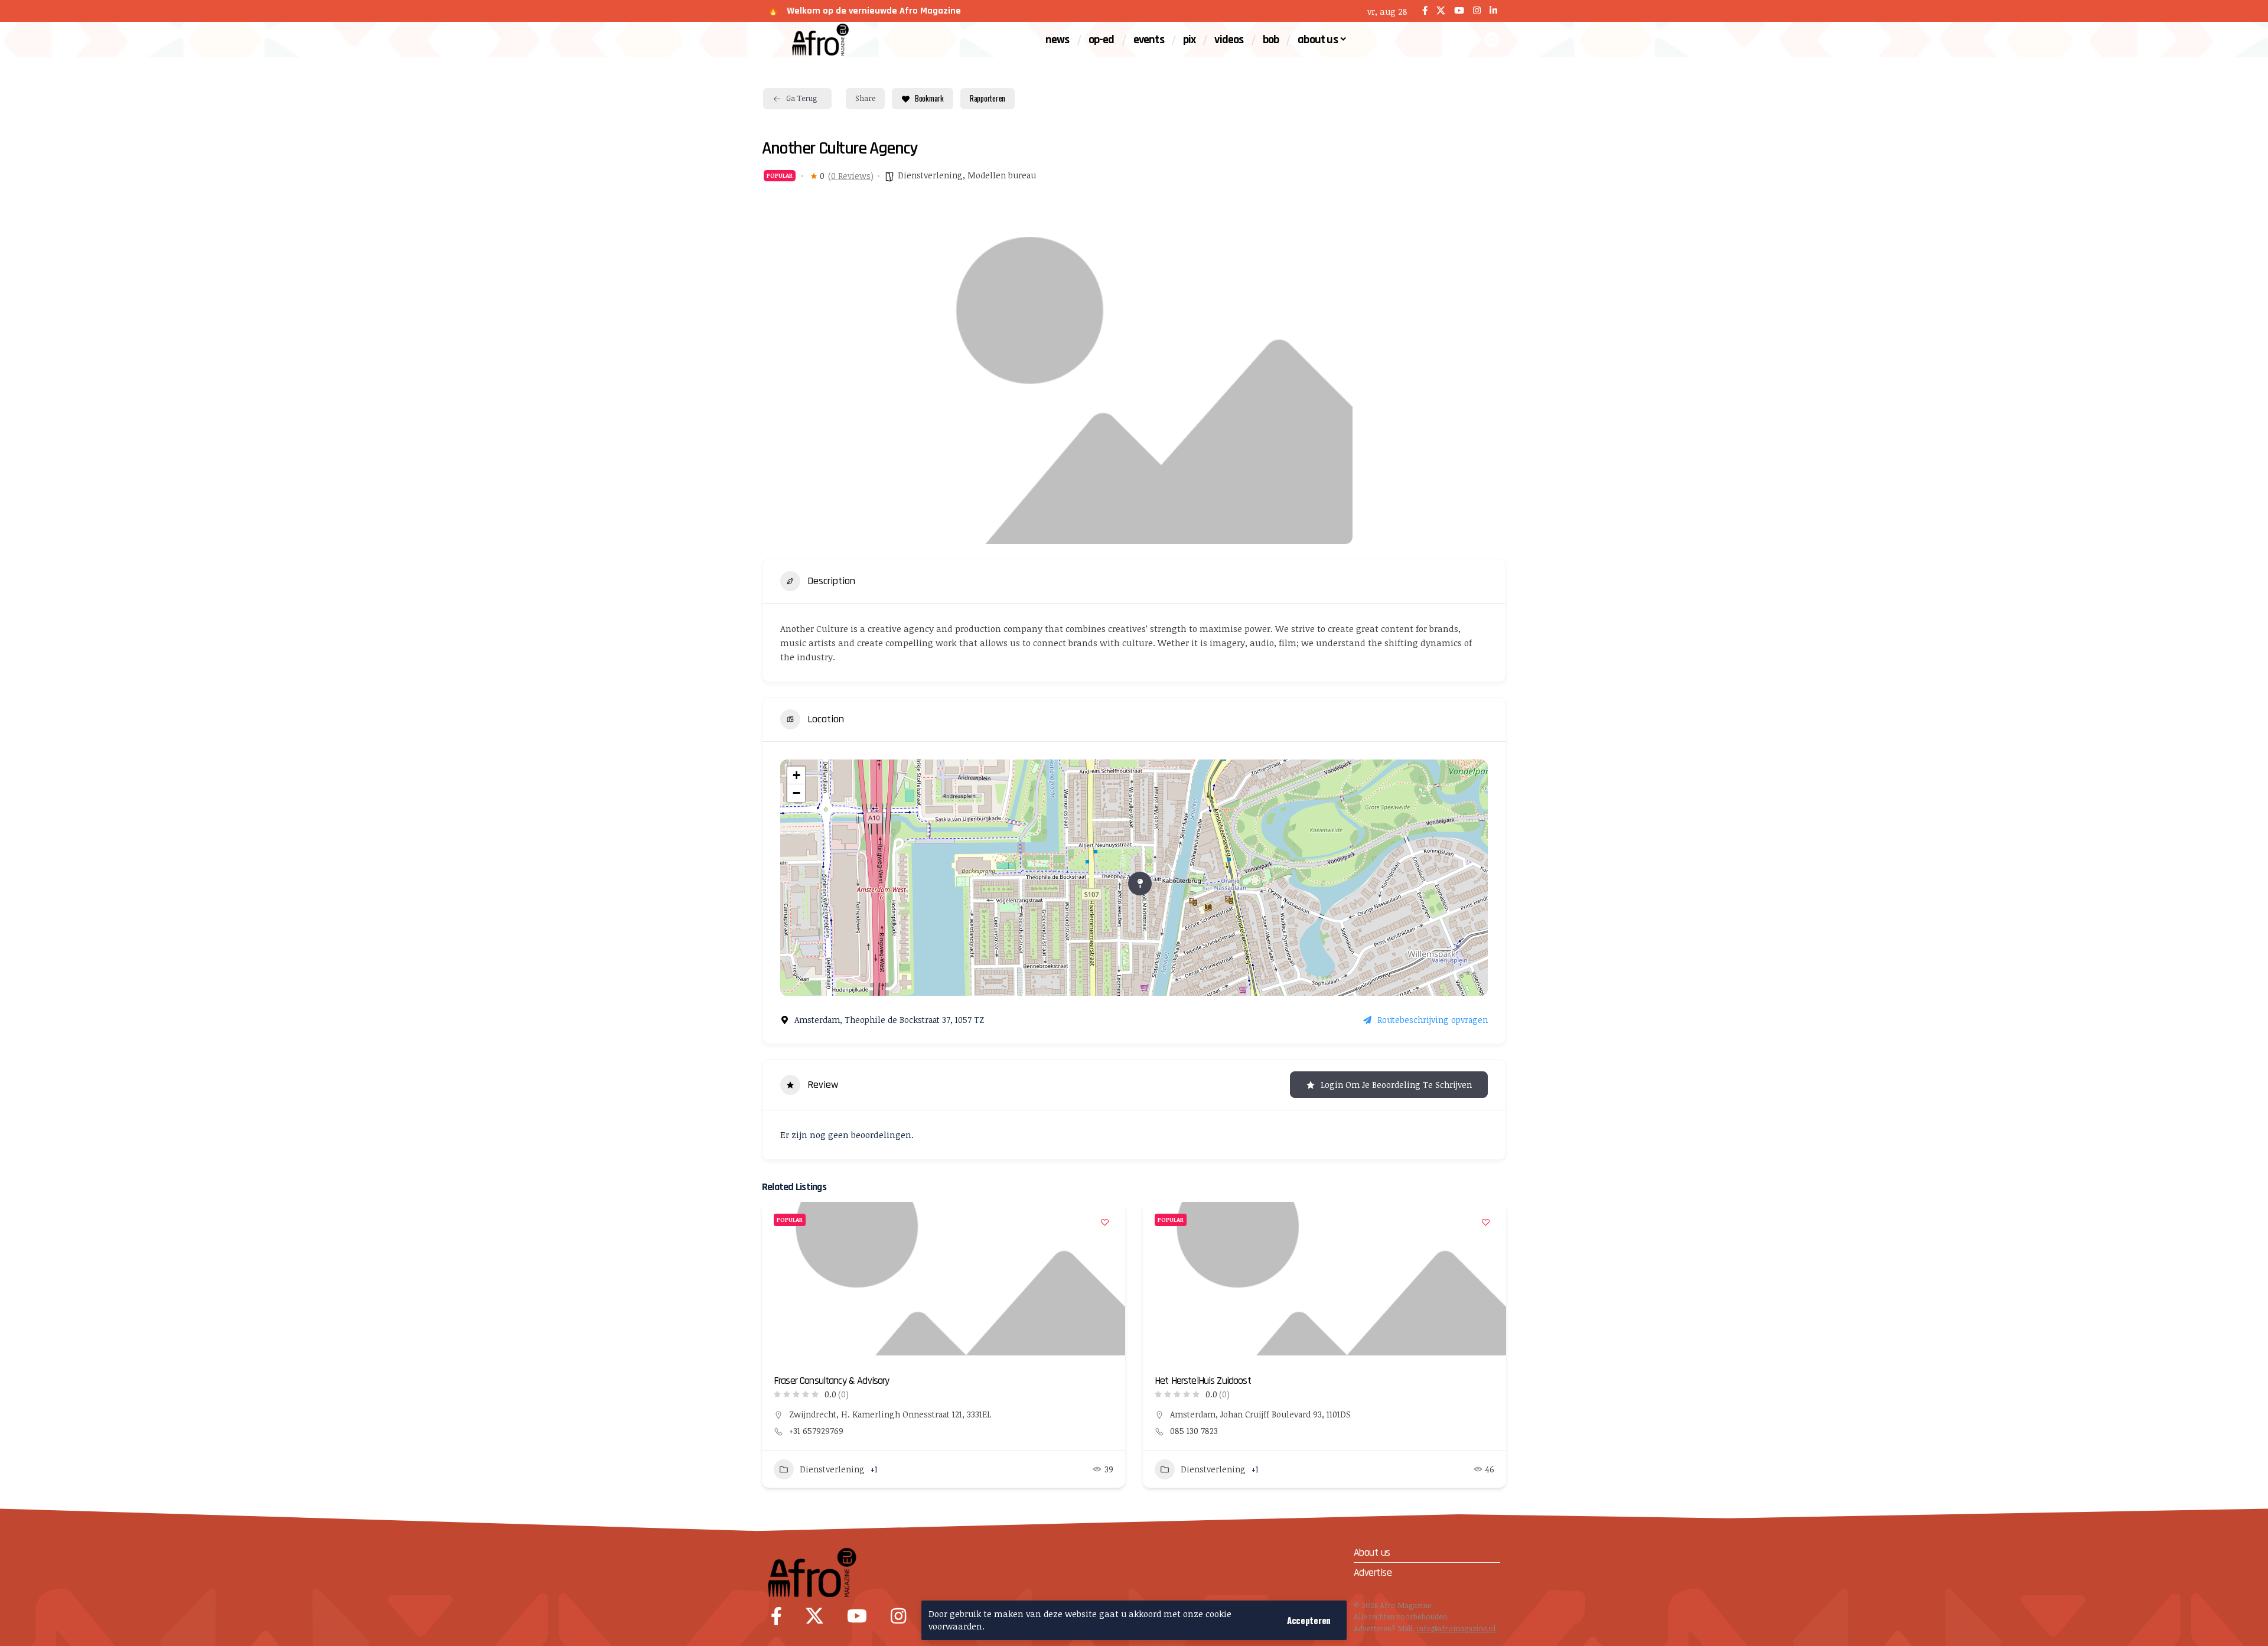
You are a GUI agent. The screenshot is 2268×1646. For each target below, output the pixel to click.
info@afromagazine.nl (1456, 1628)
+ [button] (796, 775)
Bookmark (929, 98)
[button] (1309, 1620)
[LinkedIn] (1493, 11)
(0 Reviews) (851, 176)
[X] (1441, 11)
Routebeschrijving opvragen (1433, 1020)
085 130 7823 (1194, 1431)
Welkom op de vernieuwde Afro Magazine (874, 11)
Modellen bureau (1002, 175)
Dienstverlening (930, 175)
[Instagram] (1477, 11)
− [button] (796, 793)
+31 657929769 (816, 1431)
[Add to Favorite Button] (1104, 1223)
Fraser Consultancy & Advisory (832, 1381)
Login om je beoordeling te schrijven (1396, 1085)
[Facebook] (1425, 11)
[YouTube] (1459, 11)
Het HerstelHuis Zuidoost (1203, 1381)
